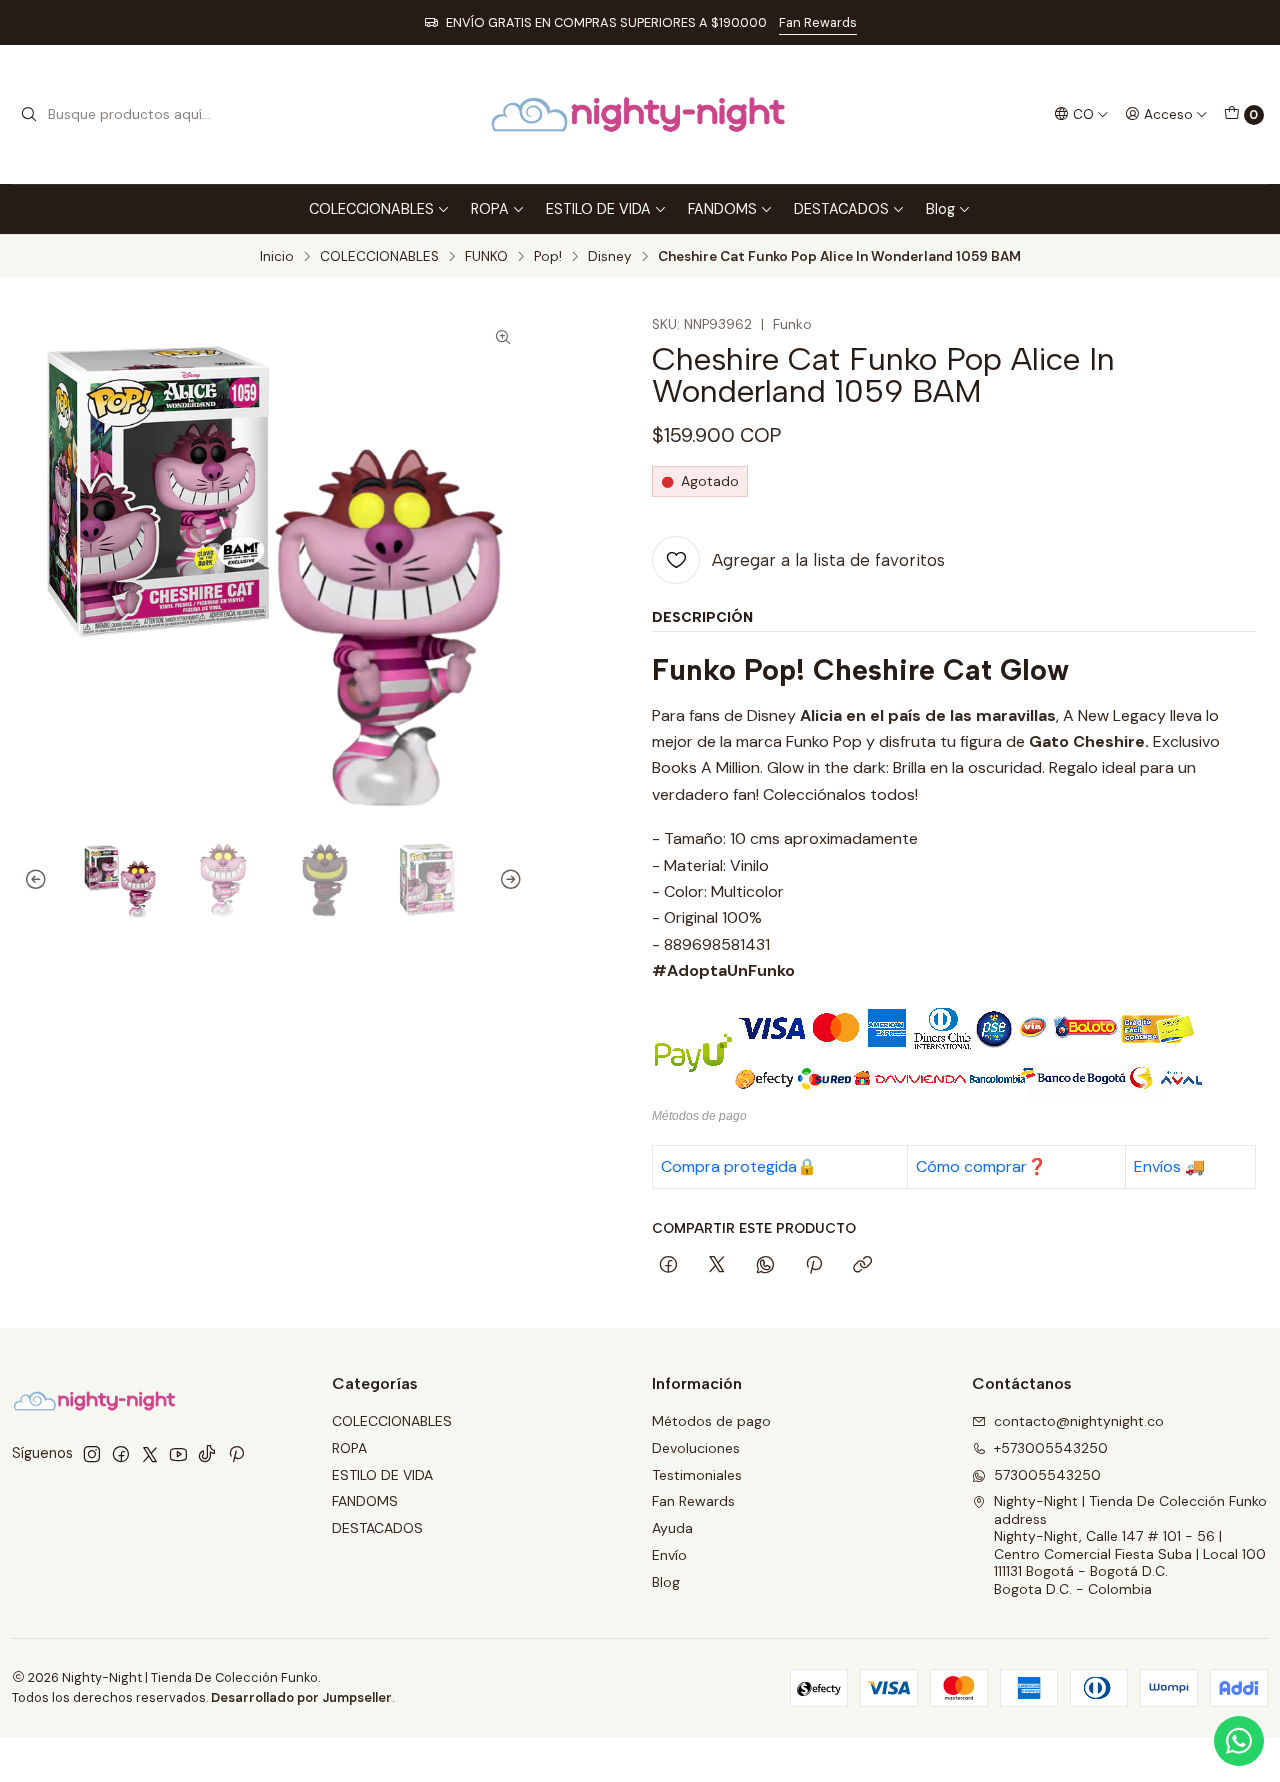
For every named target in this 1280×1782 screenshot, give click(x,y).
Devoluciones (696, 1448)
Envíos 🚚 (1169, 1166)
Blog (940, 209)
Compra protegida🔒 (739, 1166)
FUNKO (486, 257)
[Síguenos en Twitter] (150, 1454)
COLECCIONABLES (371, 209)
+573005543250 (1051, 1448)
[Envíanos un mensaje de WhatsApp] (1239, 1741)
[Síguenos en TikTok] (207, 1454)
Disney (610, 257)
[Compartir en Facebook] (668, 1266)
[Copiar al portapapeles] (862, 1266)
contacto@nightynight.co (1079, 1421)
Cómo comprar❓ (981, 1166)
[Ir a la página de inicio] (639, 114)
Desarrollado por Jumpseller (301, 1697)
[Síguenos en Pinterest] (236, 1454)
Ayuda (672, 1528)
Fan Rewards (818, 22)
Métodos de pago (711, 1421)
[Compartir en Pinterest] (814, 1266)
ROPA (490, 209)
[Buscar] (29, 115)
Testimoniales (697, 1475)
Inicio (277, 257)
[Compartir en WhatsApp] (765, 1266)
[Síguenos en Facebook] (121, 1454)
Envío (669, 1555)
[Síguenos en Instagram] (92, 1454)
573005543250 (1047, 1475)
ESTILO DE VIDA (598, 209)
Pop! (548, 257)
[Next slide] (508, 880)
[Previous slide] (39, 880)
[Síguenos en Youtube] (178, 1454)
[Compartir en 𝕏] (717, 1266)
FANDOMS (722, 209)
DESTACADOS (841, 209)
